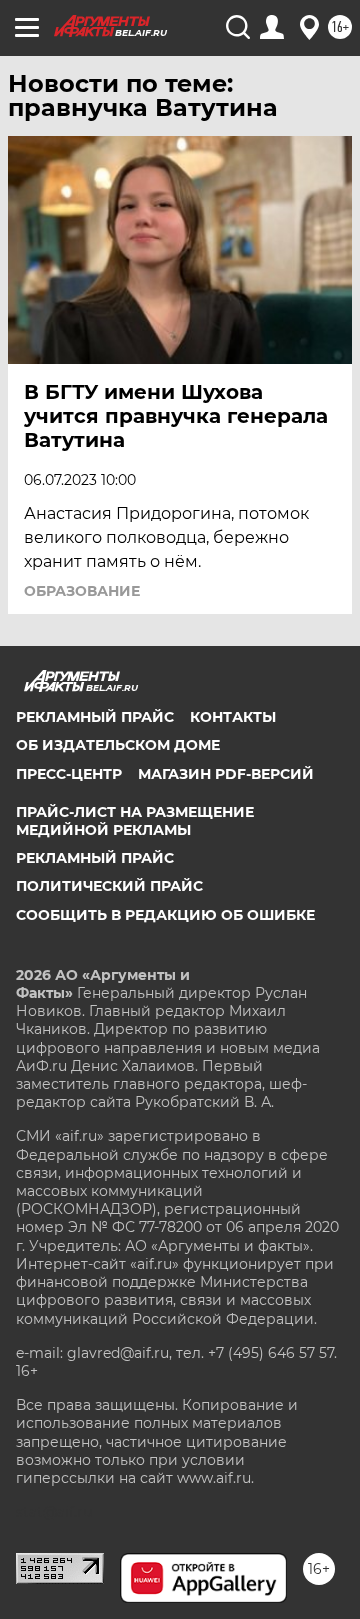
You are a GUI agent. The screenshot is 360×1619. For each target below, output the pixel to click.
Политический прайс (109, 886)
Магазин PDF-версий (226, 774)
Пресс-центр (69, 774)
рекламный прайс (95, 858)
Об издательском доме (118, 745)
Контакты (233, 717)
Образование (82, 591)
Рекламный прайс (95, 717)
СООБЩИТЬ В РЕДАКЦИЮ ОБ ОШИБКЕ (165, 915)
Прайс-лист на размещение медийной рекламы (135, 821)
